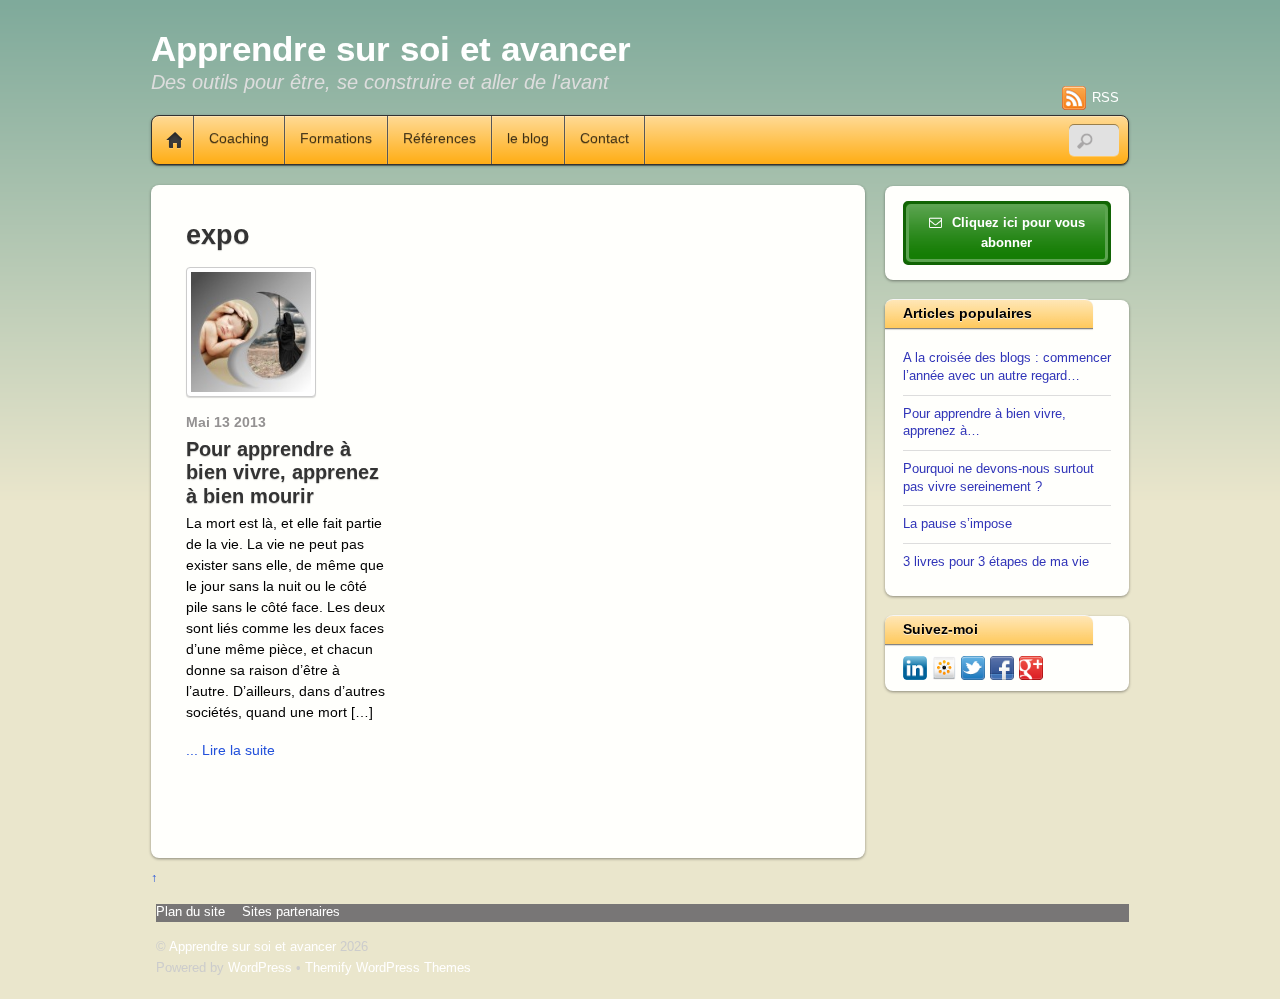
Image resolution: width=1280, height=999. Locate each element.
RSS (1105, 97)
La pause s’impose (957, 524)
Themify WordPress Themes (388, 968)
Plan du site (190, 912)
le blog (528, 139)
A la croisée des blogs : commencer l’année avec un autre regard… (1007, 367)
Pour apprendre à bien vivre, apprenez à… (984, 423)
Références (439, 139)
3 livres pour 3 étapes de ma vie (996, 562)
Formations (336, 139)
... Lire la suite (230, 750)
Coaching (239, 139)
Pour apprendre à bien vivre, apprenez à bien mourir (282, 472)
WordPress (260, 968)
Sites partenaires (291, 912)
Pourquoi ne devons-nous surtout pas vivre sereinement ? (998, 478)
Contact (604, 139)
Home (167, 140)
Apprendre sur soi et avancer (252, 947)
